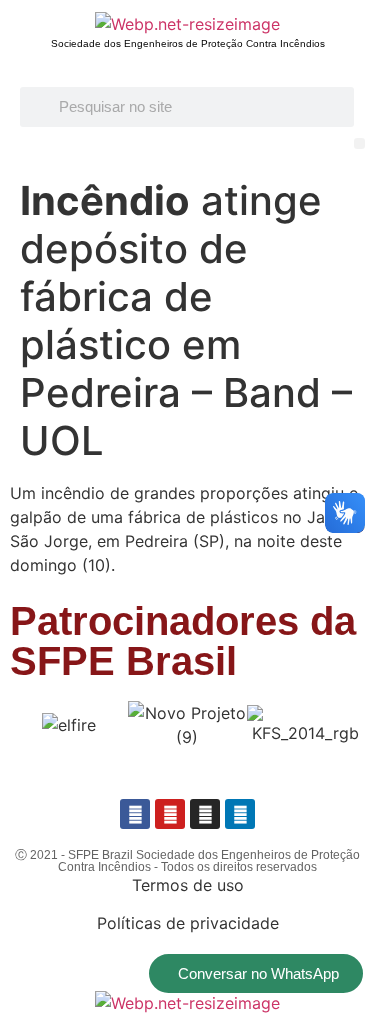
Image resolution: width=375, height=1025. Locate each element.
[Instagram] (205, 814)
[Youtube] (170, 814)
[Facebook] (135, 814)
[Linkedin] (240, 814)
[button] (359, 143)
